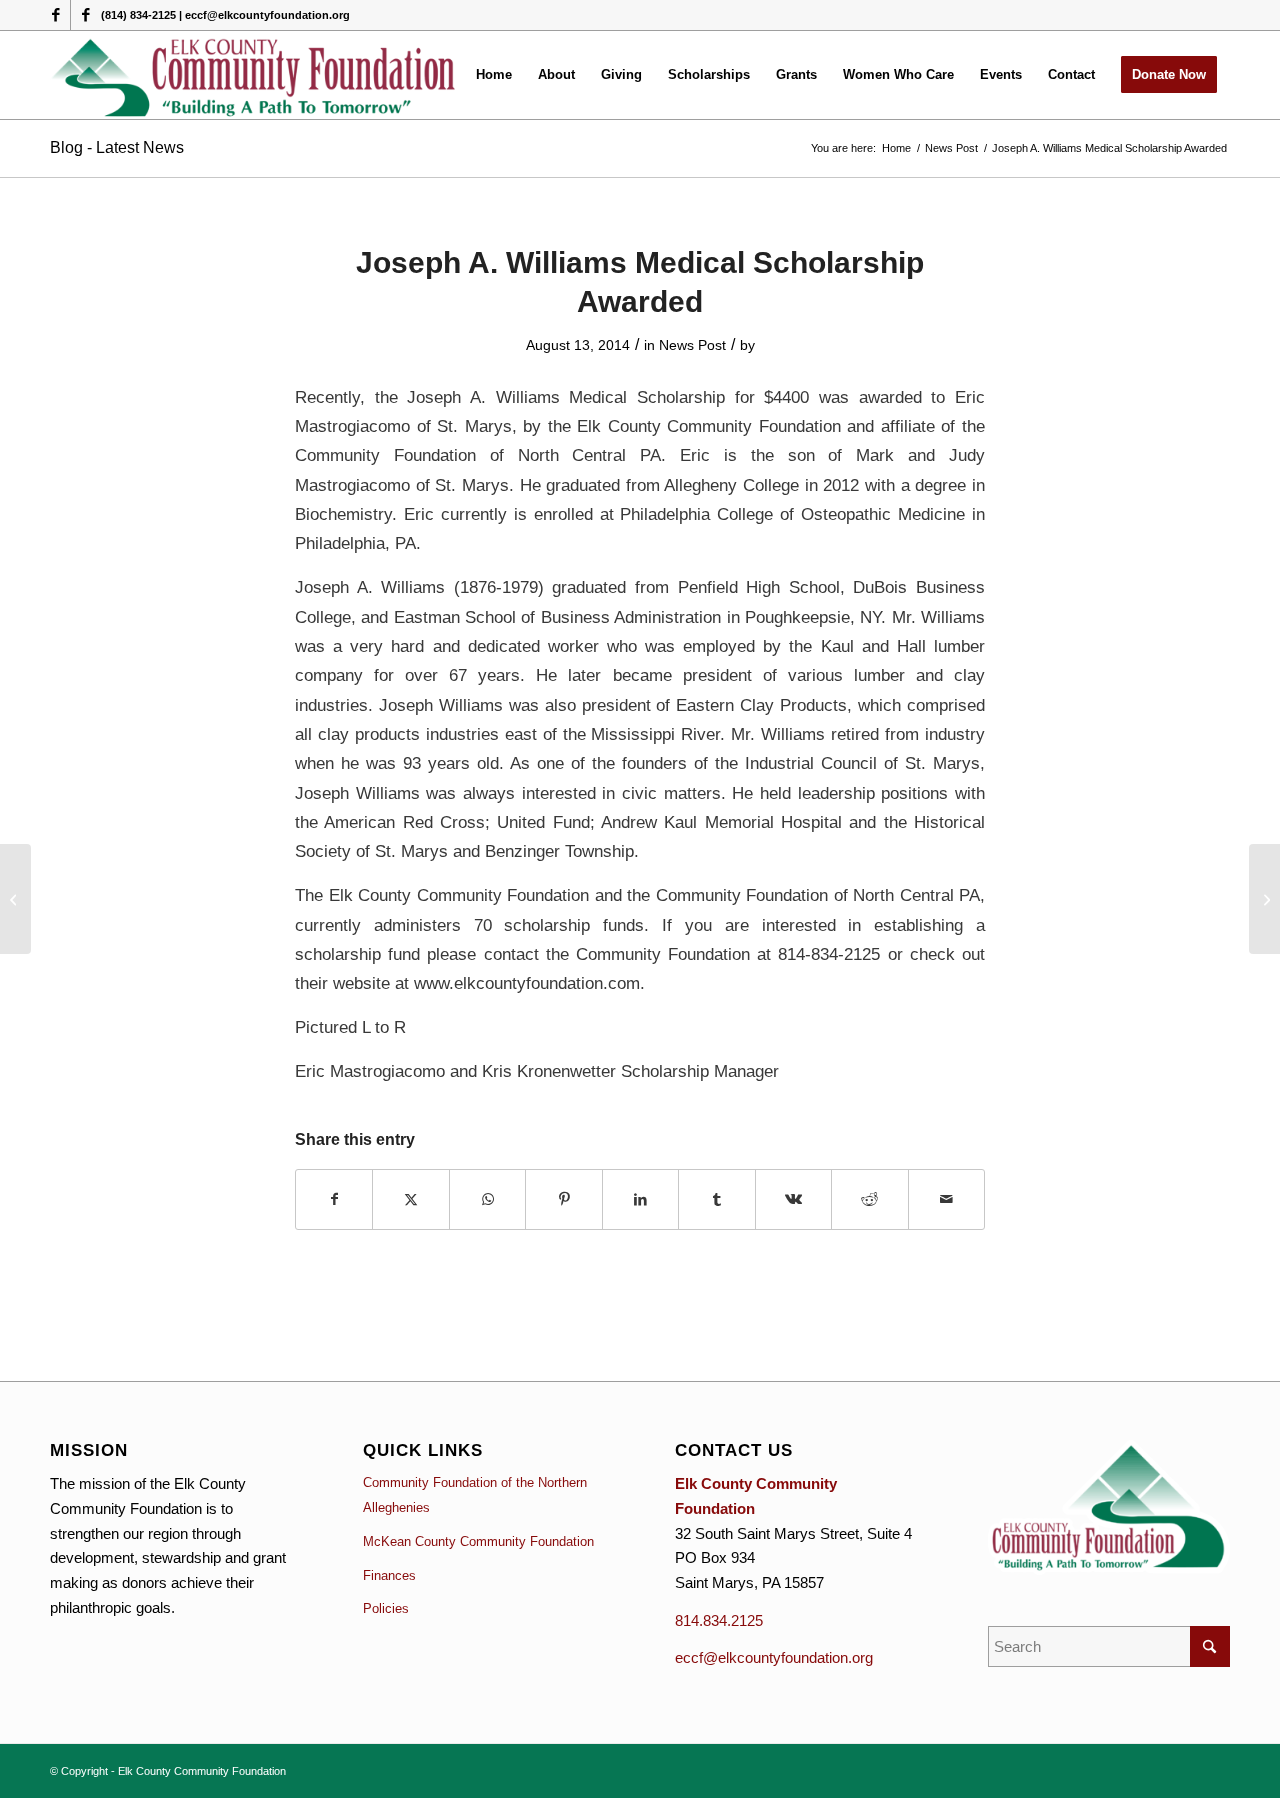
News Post (692, 345)
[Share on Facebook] (334, 1199)
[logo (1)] (254, 75)
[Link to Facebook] (55, 15)
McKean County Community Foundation (478, 1541)
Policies (386, 1608)
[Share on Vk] (793, 1199)
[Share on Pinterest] (563, 1199)
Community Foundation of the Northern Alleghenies (475, 1495)
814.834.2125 (719, 1620)
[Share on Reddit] (869, 1199)
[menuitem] (494, 75)
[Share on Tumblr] (716, 1199)
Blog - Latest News (117, 147)
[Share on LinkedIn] (640, 1199)
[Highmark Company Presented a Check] (15, 899)
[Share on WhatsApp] (487, 1199)
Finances (389, 1575)
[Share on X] (410, 1199)
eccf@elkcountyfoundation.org (774, 1657)
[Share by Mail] (947, 1199)
